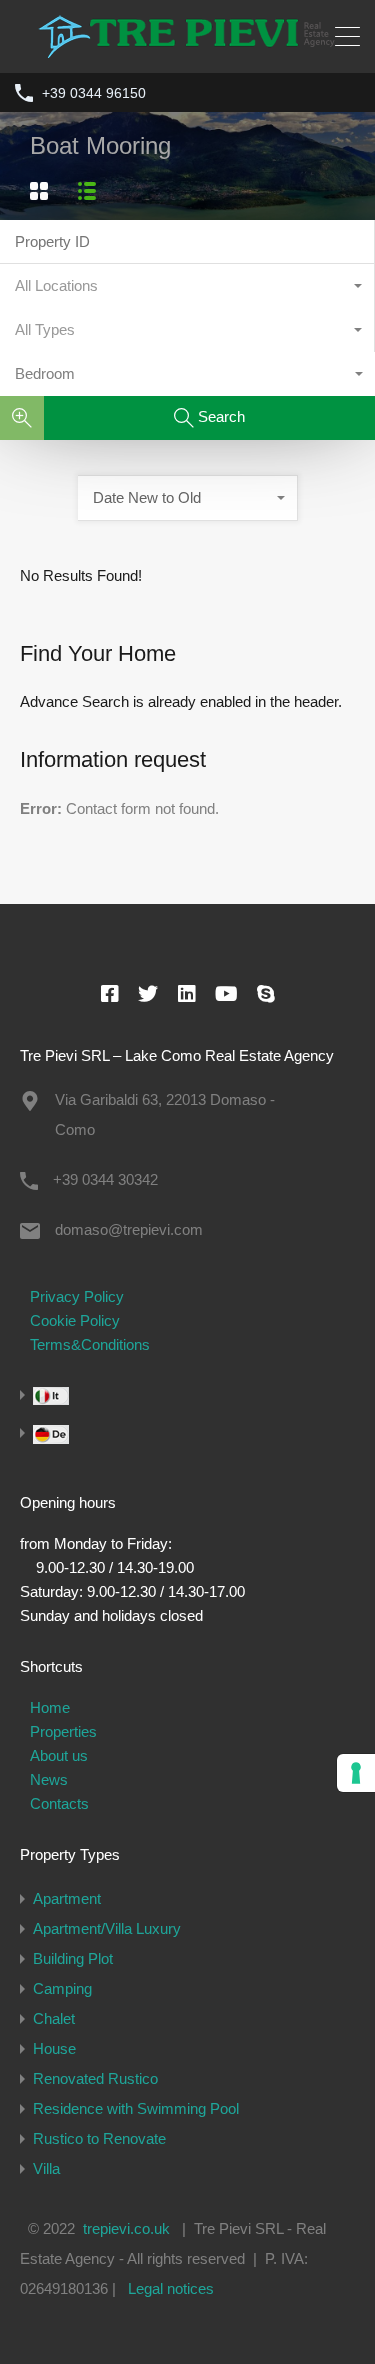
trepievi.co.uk (126, 2228)
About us (59, 1755)
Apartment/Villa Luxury (107, 1928)
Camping (62, 1988)
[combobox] (187, 286)
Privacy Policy (77, 1296)
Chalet (54, 2018)
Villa (46, 2168)
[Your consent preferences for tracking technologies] (356, 1773)
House (54, 2048)
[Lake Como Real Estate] (188, 48)
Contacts (59, 1803)
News (49, 1779)
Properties (63, 1731)
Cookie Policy (75, 1320)
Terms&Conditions (90, 1344)
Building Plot (73, 1958)
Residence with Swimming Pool (136, 2108)
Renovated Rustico (95, 2078)
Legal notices (171, 2288)
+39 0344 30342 (105, 1179)
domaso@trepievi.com (129, 1229)
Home (50, 1707)
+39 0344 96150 (94, 93)
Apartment (67, 1898)
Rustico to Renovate (99, 2138)
